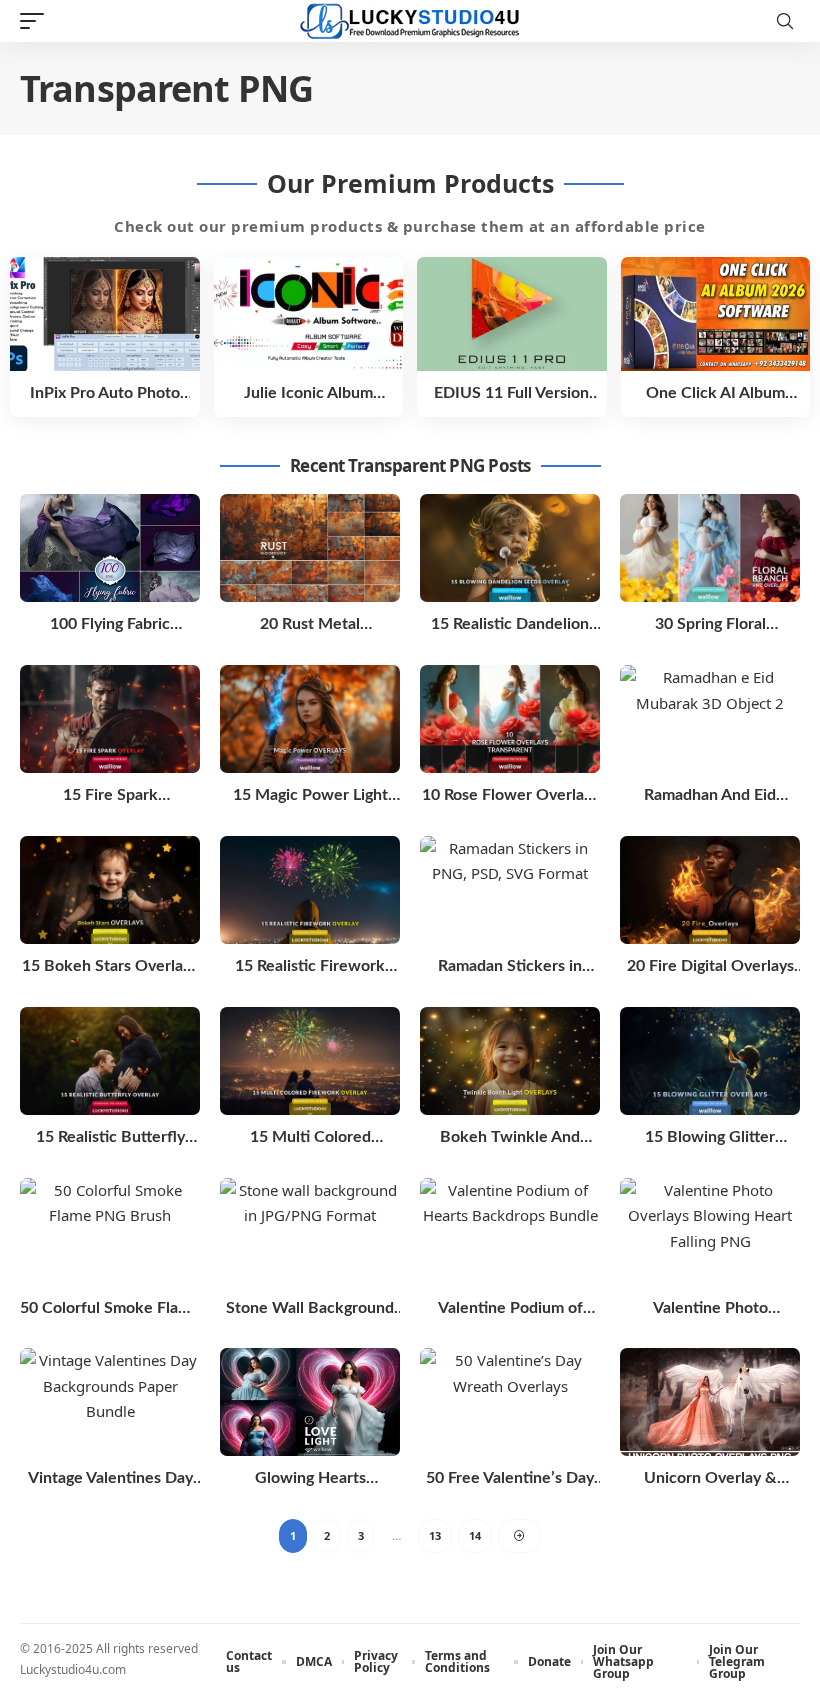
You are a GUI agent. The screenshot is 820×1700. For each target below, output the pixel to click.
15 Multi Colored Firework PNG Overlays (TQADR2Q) (310, 1138)
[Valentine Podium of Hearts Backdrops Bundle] (510, 1232)
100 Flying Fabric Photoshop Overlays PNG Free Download (110, 625)
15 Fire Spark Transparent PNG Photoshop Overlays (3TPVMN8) (110, 796)
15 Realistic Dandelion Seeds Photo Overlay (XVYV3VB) (510, 625)
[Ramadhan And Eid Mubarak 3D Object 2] (710, 719)
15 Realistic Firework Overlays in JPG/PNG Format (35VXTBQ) (310, 967)
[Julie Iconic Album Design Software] (309, 314)
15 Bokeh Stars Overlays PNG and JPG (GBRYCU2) (110, 967)
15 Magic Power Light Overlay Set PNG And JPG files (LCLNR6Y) (310, 796)
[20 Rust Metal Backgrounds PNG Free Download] (310, 548)
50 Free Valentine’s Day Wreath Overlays (510, 1479)
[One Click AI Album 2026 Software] (716, 314)
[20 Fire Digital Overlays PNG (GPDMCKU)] (710, 890)
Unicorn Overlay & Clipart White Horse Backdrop (710, 1479)
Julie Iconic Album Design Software (308, 394)
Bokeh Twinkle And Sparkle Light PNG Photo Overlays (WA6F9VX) (510, 1138)
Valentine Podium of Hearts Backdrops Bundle (510, 1309)
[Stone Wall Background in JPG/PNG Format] (310, 1232)
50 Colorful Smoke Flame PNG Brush (110, 1309)
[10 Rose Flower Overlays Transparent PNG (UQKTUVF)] (510, 719)
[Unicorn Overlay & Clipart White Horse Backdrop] (710, 1402)
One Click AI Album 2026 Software (715, 394)
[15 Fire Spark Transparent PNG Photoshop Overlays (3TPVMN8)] (110, 719)
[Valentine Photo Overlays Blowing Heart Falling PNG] (710, 1232)
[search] (785, 21)
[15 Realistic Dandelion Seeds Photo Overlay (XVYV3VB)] (510, 548)
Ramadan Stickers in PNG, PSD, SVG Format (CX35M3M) (510, 967)
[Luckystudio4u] (410, 21)
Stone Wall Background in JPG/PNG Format (310, 1309)
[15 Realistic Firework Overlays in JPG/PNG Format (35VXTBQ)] (310, 890)
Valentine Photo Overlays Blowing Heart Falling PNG (710, 1309)
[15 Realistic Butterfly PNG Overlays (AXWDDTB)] (110, 1061)
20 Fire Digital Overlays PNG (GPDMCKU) (710, 967)
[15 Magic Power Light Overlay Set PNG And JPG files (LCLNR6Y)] (310, 719)
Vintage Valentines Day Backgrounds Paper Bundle (110, 1479)
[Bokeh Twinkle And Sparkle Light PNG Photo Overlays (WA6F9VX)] (510, 1061)
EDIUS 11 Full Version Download (511, 394)
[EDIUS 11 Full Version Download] (512, 314)
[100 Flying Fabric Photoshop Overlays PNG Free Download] (110, 548)
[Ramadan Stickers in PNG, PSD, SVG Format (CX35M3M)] (510, 890)
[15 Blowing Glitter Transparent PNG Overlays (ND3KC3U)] (710, 1061)
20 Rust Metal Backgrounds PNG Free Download (310, 625)
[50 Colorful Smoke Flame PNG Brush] (110, 1232)
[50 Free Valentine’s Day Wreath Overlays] (510, 1402)
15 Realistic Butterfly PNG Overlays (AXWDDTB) (110, 1138)
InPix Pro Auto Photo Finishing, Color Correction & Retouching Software (105, 394)
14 (475, 1535)
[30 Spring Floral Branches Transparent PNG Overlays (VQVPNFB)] (710, 548)
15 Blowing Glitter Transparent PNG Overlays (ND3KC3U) (710, 1138)
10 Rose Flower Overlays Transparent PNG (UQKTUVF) (510, 796)
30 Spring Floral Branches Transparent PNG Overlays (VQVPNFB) (710, 625)
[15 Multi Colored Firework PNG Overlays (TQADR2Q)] (310, 1061)
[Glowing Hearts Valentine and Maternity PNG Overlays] (310, 1402)
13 (435, 1535)
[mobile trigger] (37, 21)
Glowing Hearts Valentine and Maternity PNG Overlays (310, 1479)
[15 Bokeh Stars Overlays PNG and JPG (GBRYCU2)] (110, 890)
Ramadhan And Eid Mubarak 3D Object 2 (710, 796)
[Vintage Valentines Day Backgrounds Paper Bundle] (110, 1402)
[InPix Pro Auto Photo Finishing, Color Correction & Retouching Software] (105, 314)
